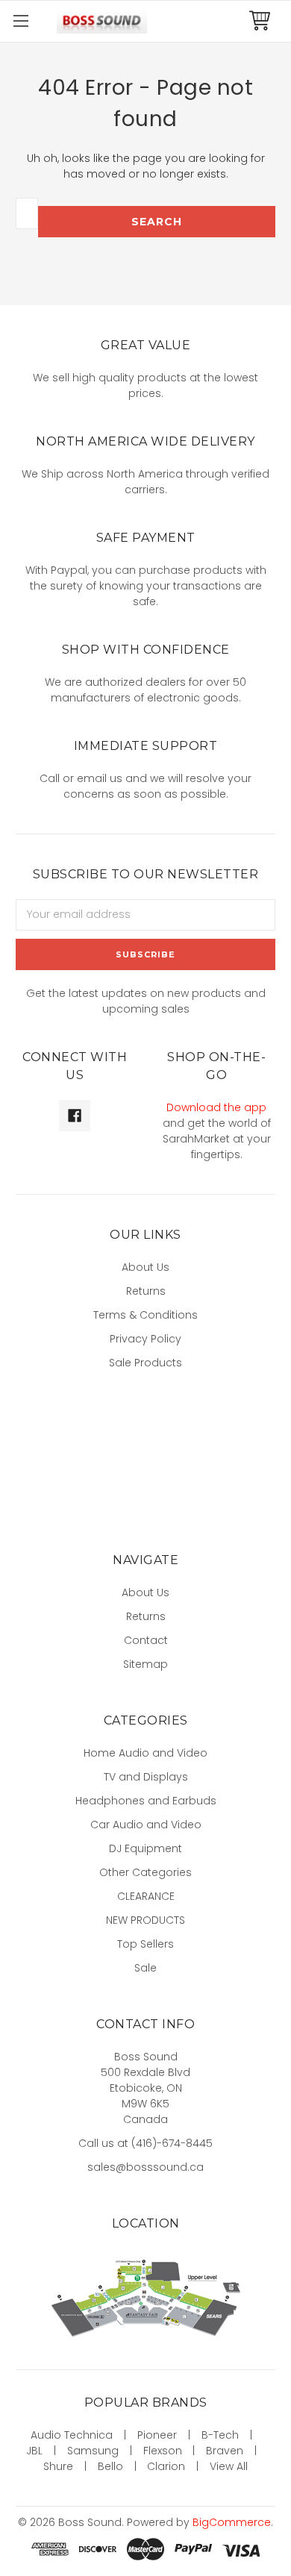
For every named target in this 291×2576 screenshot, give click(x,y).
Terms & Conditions (145, 1315)
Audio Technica (72, 2435)
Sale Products (145, 1363)
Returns (146, 1291)
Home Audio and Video (145, 1753)
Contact (146, 1640)
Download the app (216, 1107)
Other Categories (145, 1872)
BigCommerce (232, 2522)
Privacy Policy (145, 1339)
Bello (110, 2466)
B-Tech (220, 2435)
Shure (58, 2466)
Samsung (93, 2451)
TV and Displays (146, 1777)
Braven (225, 2451)
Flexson (163, 2451)
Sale (145, 1968)
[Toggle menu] (21, 21)
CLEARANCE (146, 1896)
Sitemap (145, 1664)
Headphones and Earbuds (146, 1801)
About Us (145, 1267)
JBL (34, 2451)
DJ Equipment (145, 1848)
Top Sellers (145, 1944)
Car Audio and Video (146, 1825)
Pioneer (157, 2435)
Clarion (166, 2466)
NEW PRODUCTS (145, 1920)
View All (229, 2466)
